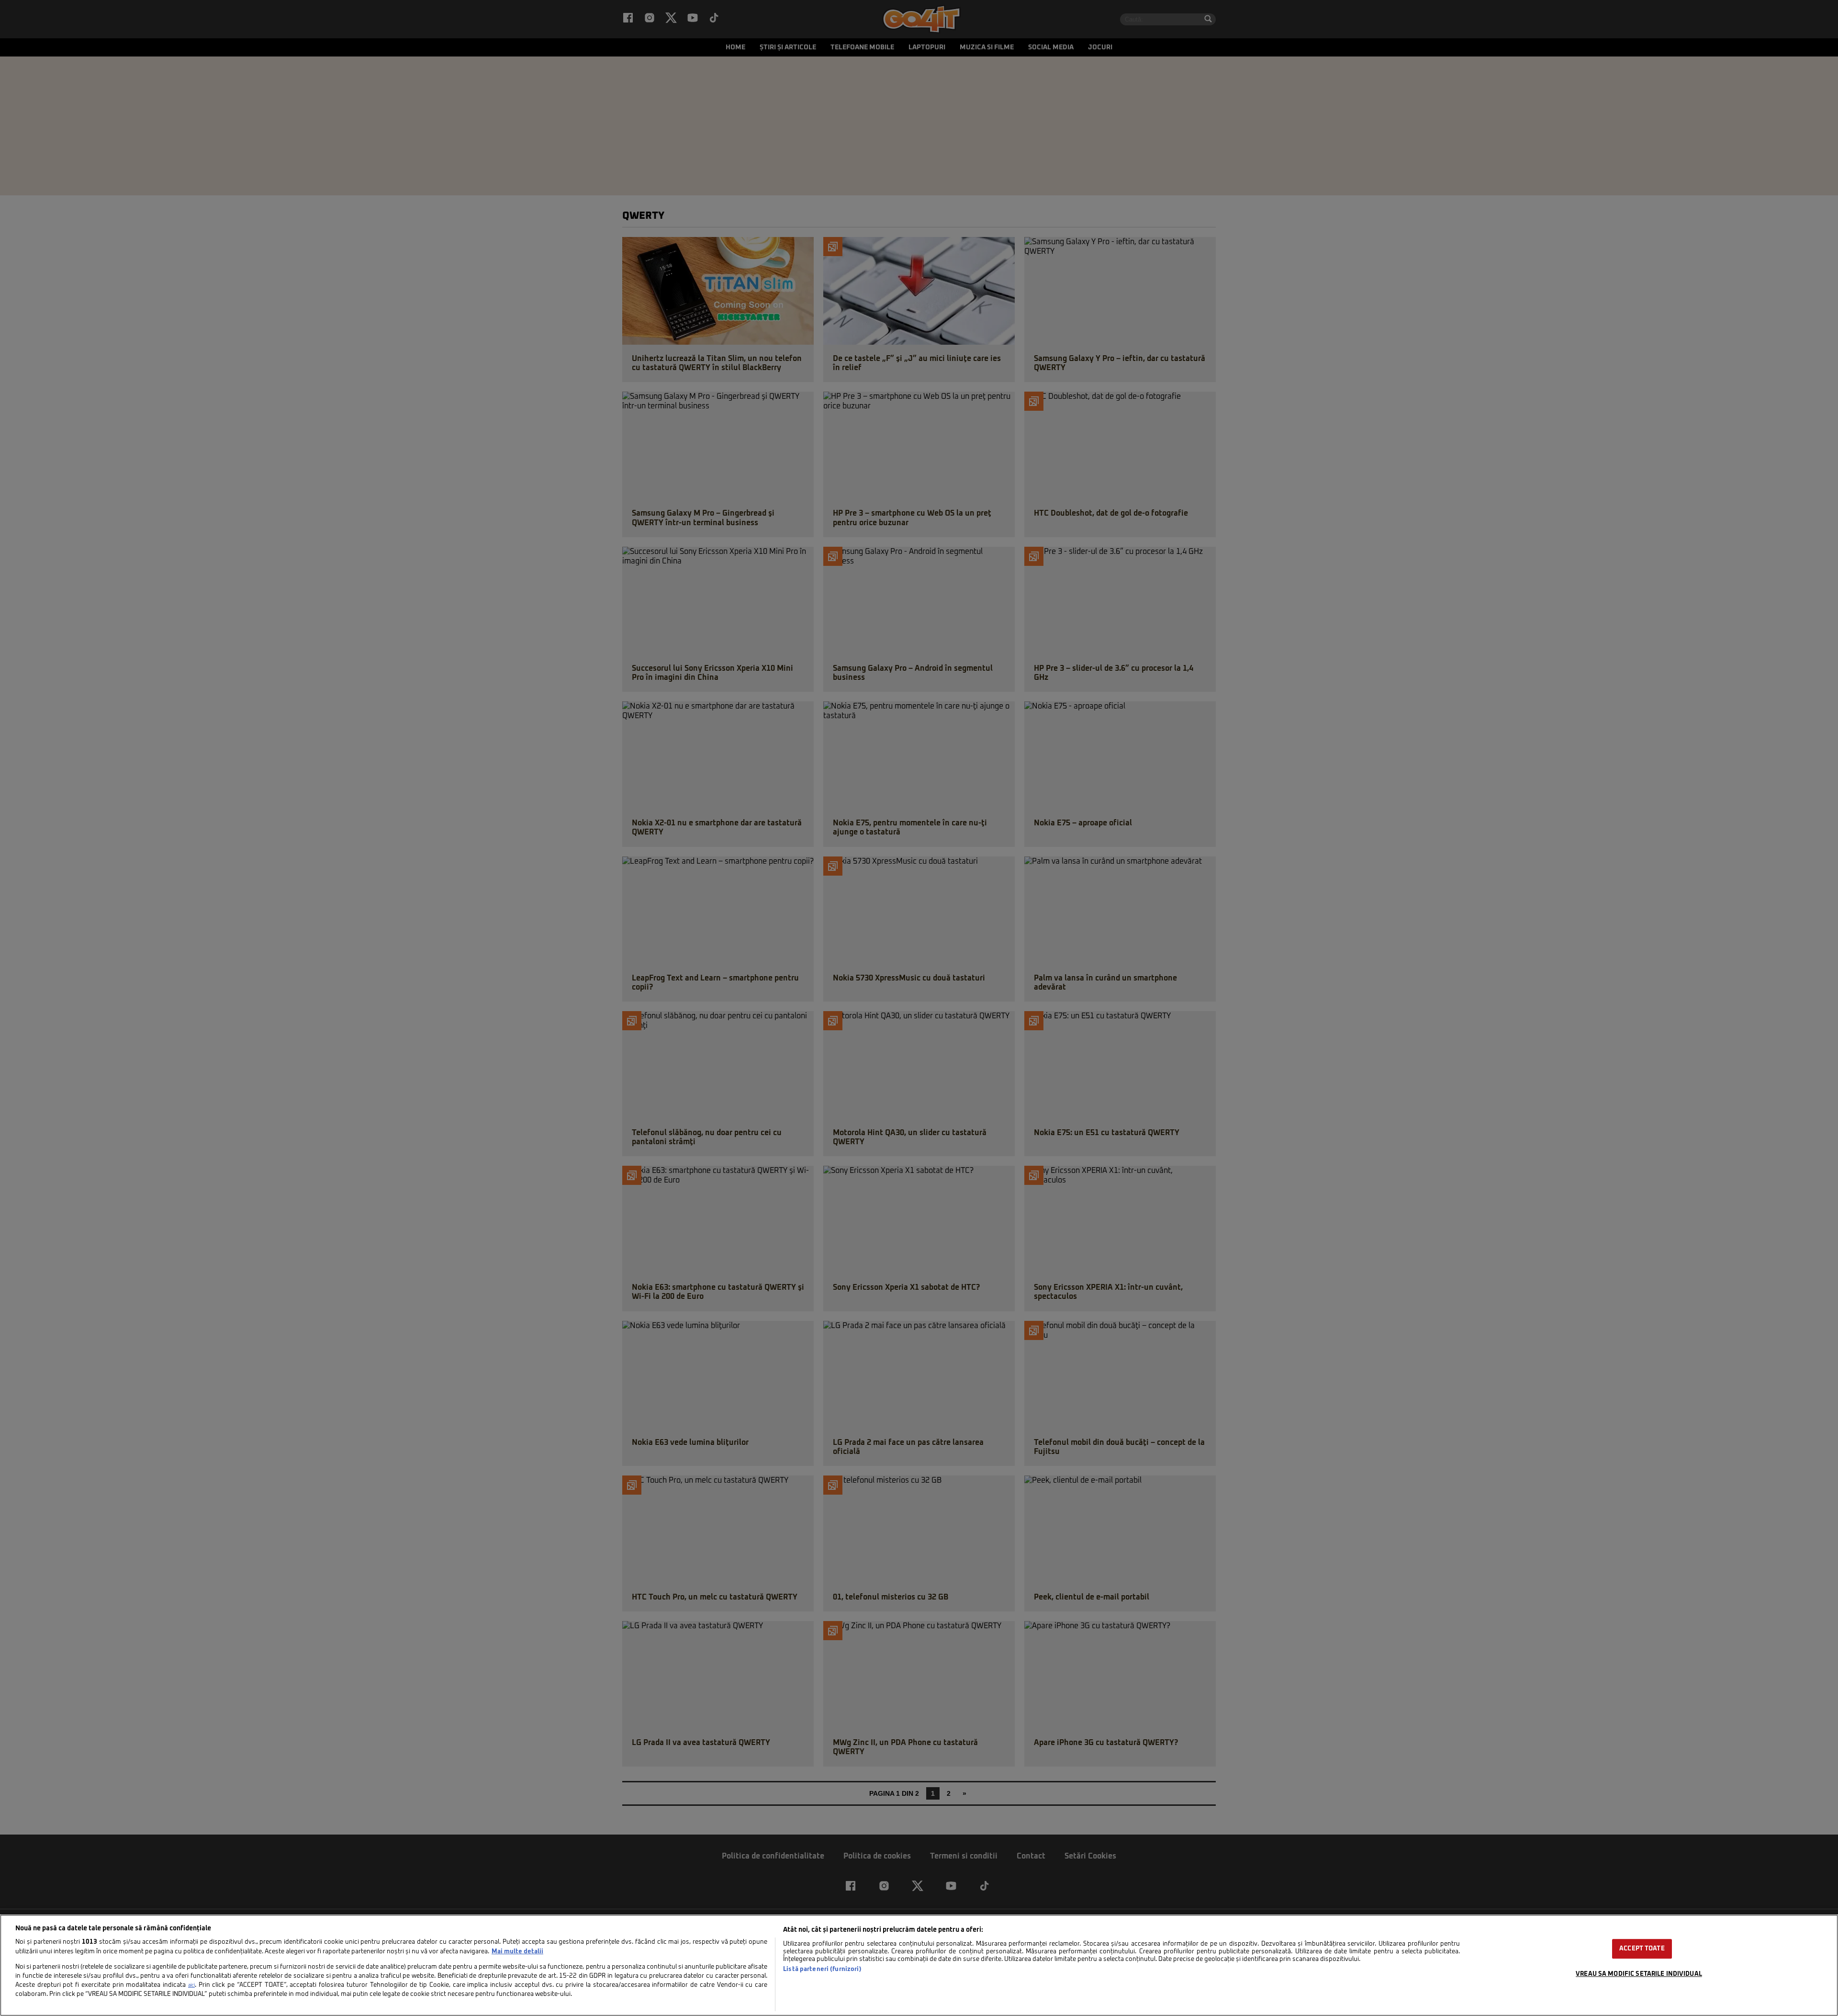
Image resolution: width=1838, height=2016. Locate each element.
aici (191, 1985)
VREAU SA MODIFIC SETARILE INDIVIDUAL (1639, 1974)
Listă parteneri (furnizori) (822, 1969)
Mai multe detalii (517, 1952)
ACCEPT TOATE (1642, 1949)
